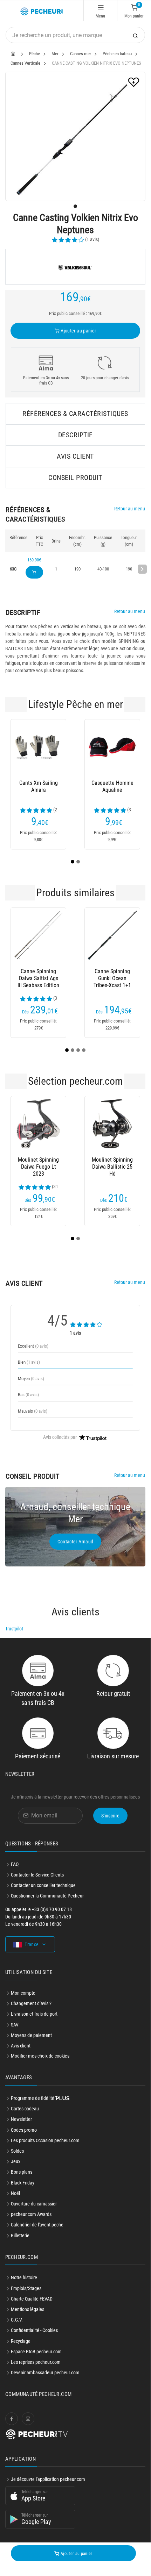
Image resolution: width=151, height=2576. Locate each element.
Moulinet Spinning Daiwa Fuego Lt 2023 (38, 1167)
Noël (15, 2193)
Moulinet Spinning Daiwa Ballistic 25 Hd (112, 1167)
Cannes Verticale (25, 63)
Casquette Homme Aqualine (112, 786)
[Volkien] (75, 267)
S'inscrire (111, 1816)
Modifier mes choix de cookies (40, 2056)
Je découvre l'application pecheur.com (48, 2479)
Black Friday (23, 2183)
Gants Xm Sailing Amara (39, 786)
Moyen (31, 1379)
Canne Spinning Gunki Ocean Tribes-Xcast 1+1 (112, 978)
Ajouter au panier (78, 331)
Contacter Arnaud (75, 1542)
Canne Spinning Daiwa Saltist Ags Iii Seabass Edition (38, 978)
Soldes (17, 2151)
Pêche (35, 54)
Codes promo (24, 2130)
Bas (28, 1395)
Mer (55, 54)
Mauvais (33, 1411)
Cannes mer (81, 54)
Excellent (33, 1346)
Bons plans (22, 2172)
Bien (29, 1362)
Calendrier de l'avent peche (37, 2225)
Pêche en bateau (117, 54)
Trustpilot (14, 1629)
